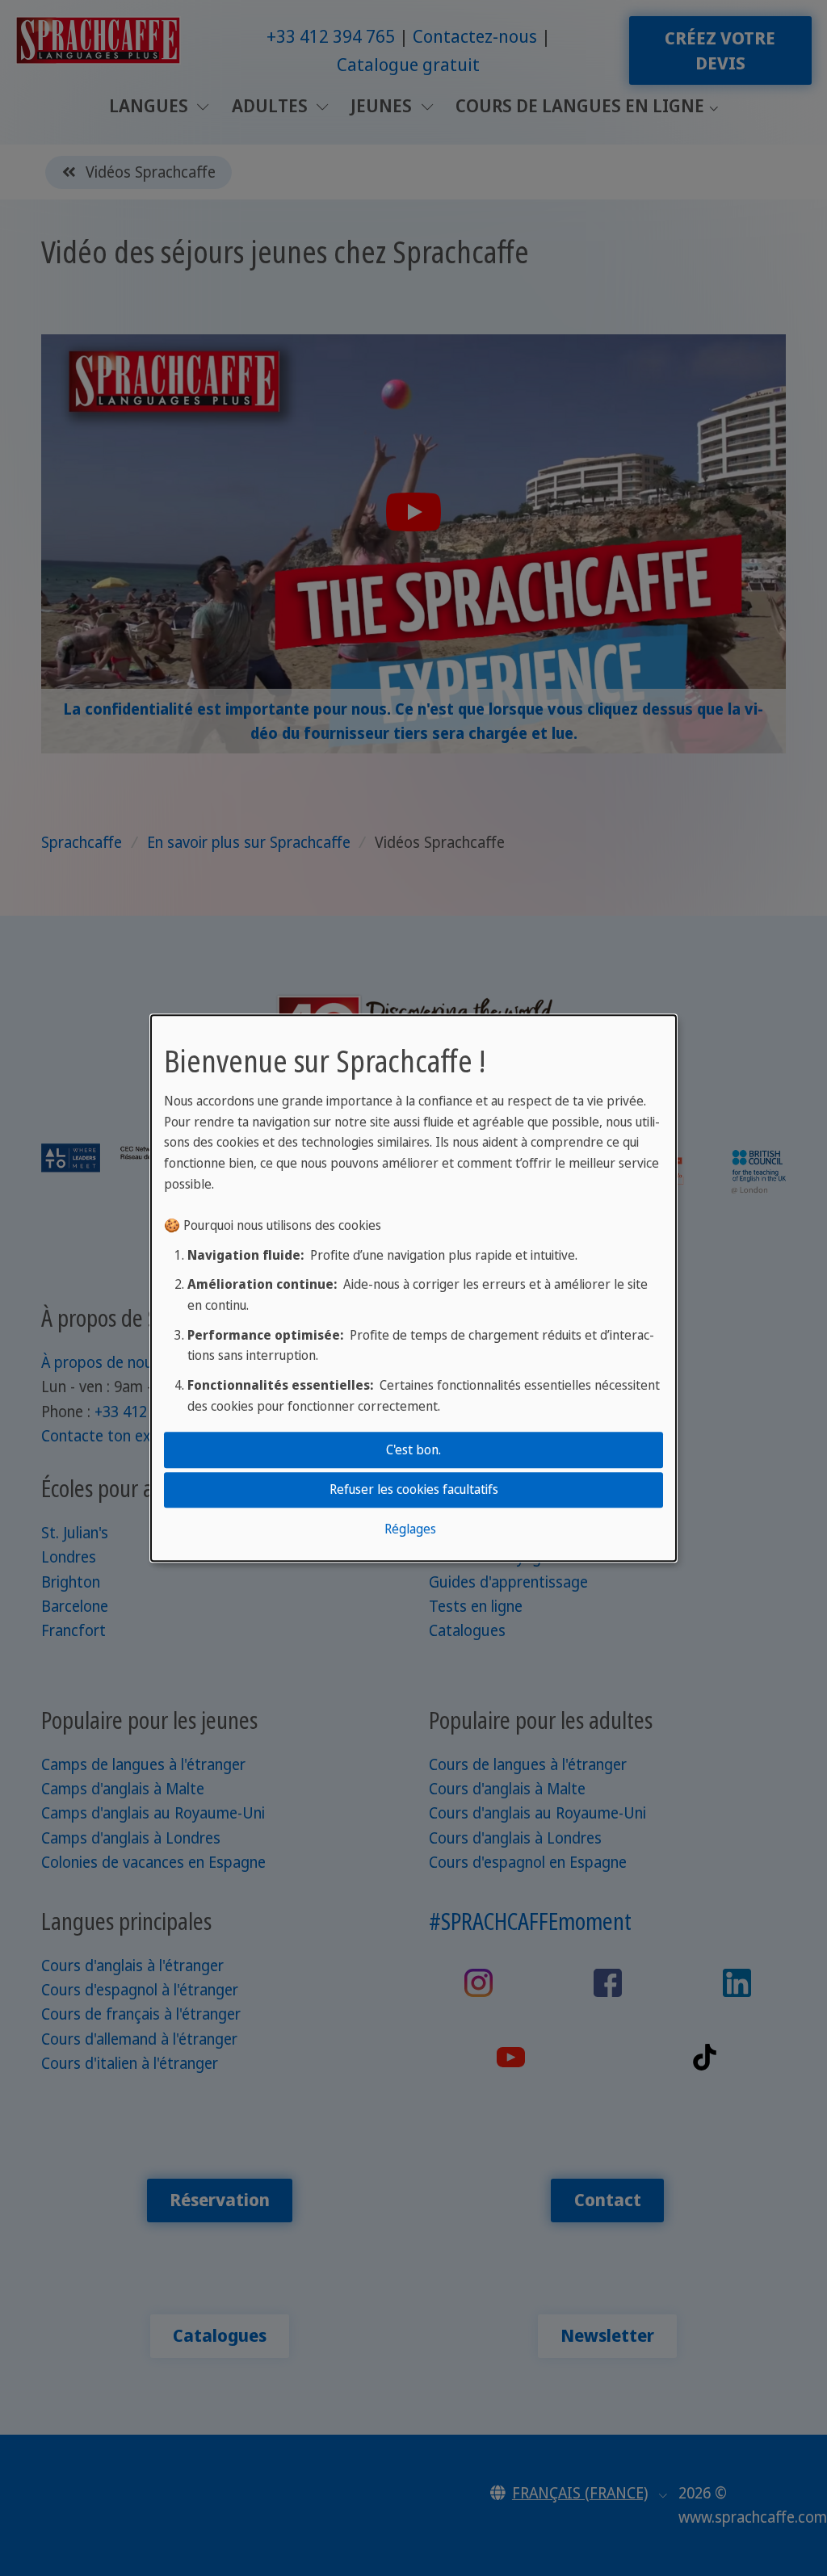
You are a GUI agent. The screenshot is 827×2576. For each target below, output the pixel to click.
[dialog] (413, 1288)
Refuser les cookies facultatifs (414, 1489)
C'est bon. (413, 1450)
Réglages (410, 1529)
